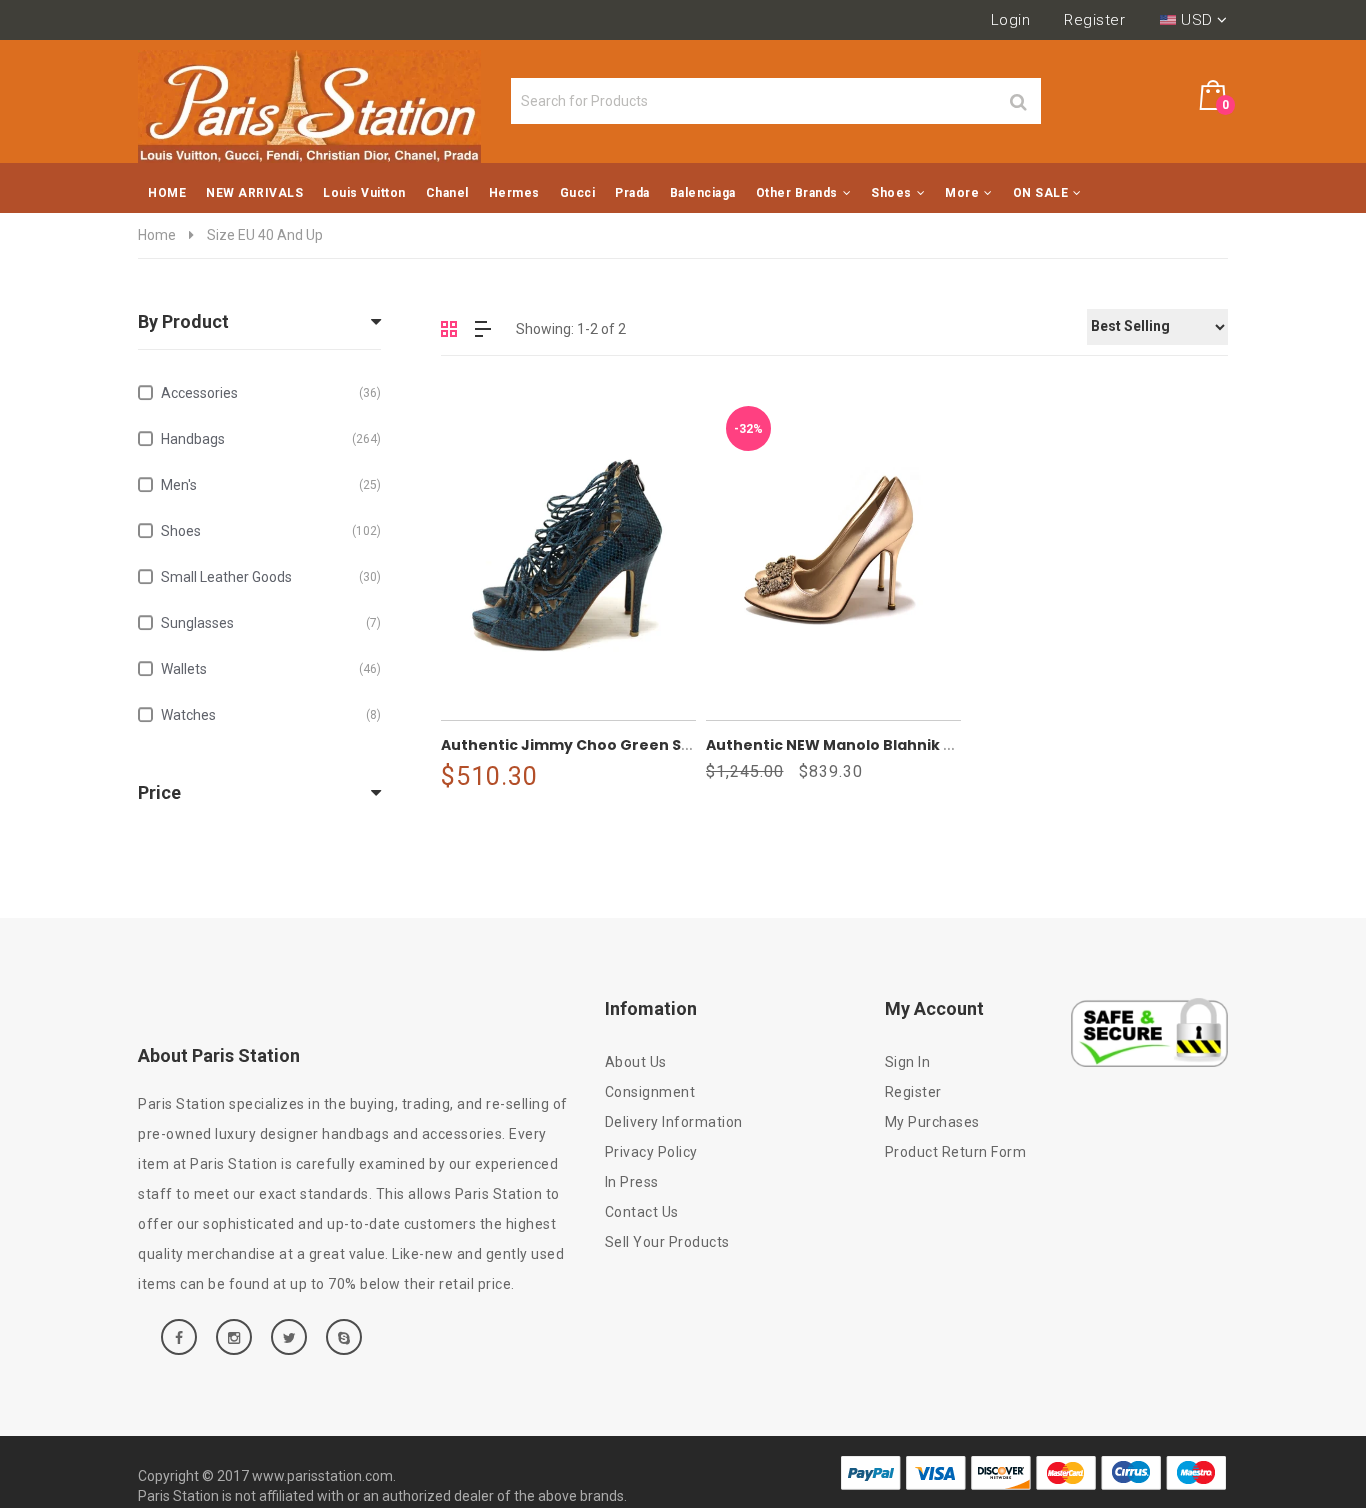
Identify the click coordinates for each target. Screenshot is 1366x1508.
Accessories (271, 393)
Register (1094, 20)
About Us (636, 1062)
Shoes (271, 531)
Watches (271, 715)
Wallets (271, 669)
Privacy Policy (651, 1152)
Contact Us (642, 1212)
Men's (271, 485)
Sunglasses (271, 623)
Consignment (650, 1092)
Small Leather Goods (271, 577)
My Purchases (932, 1122)
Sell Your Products (667, 1242)
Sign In (908, 1062)
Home (157, 235)
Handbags (271, 439)
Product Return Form (956, 1152)
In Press (632, 1182)
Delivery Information (674, 1122)
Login (1011, 20)
